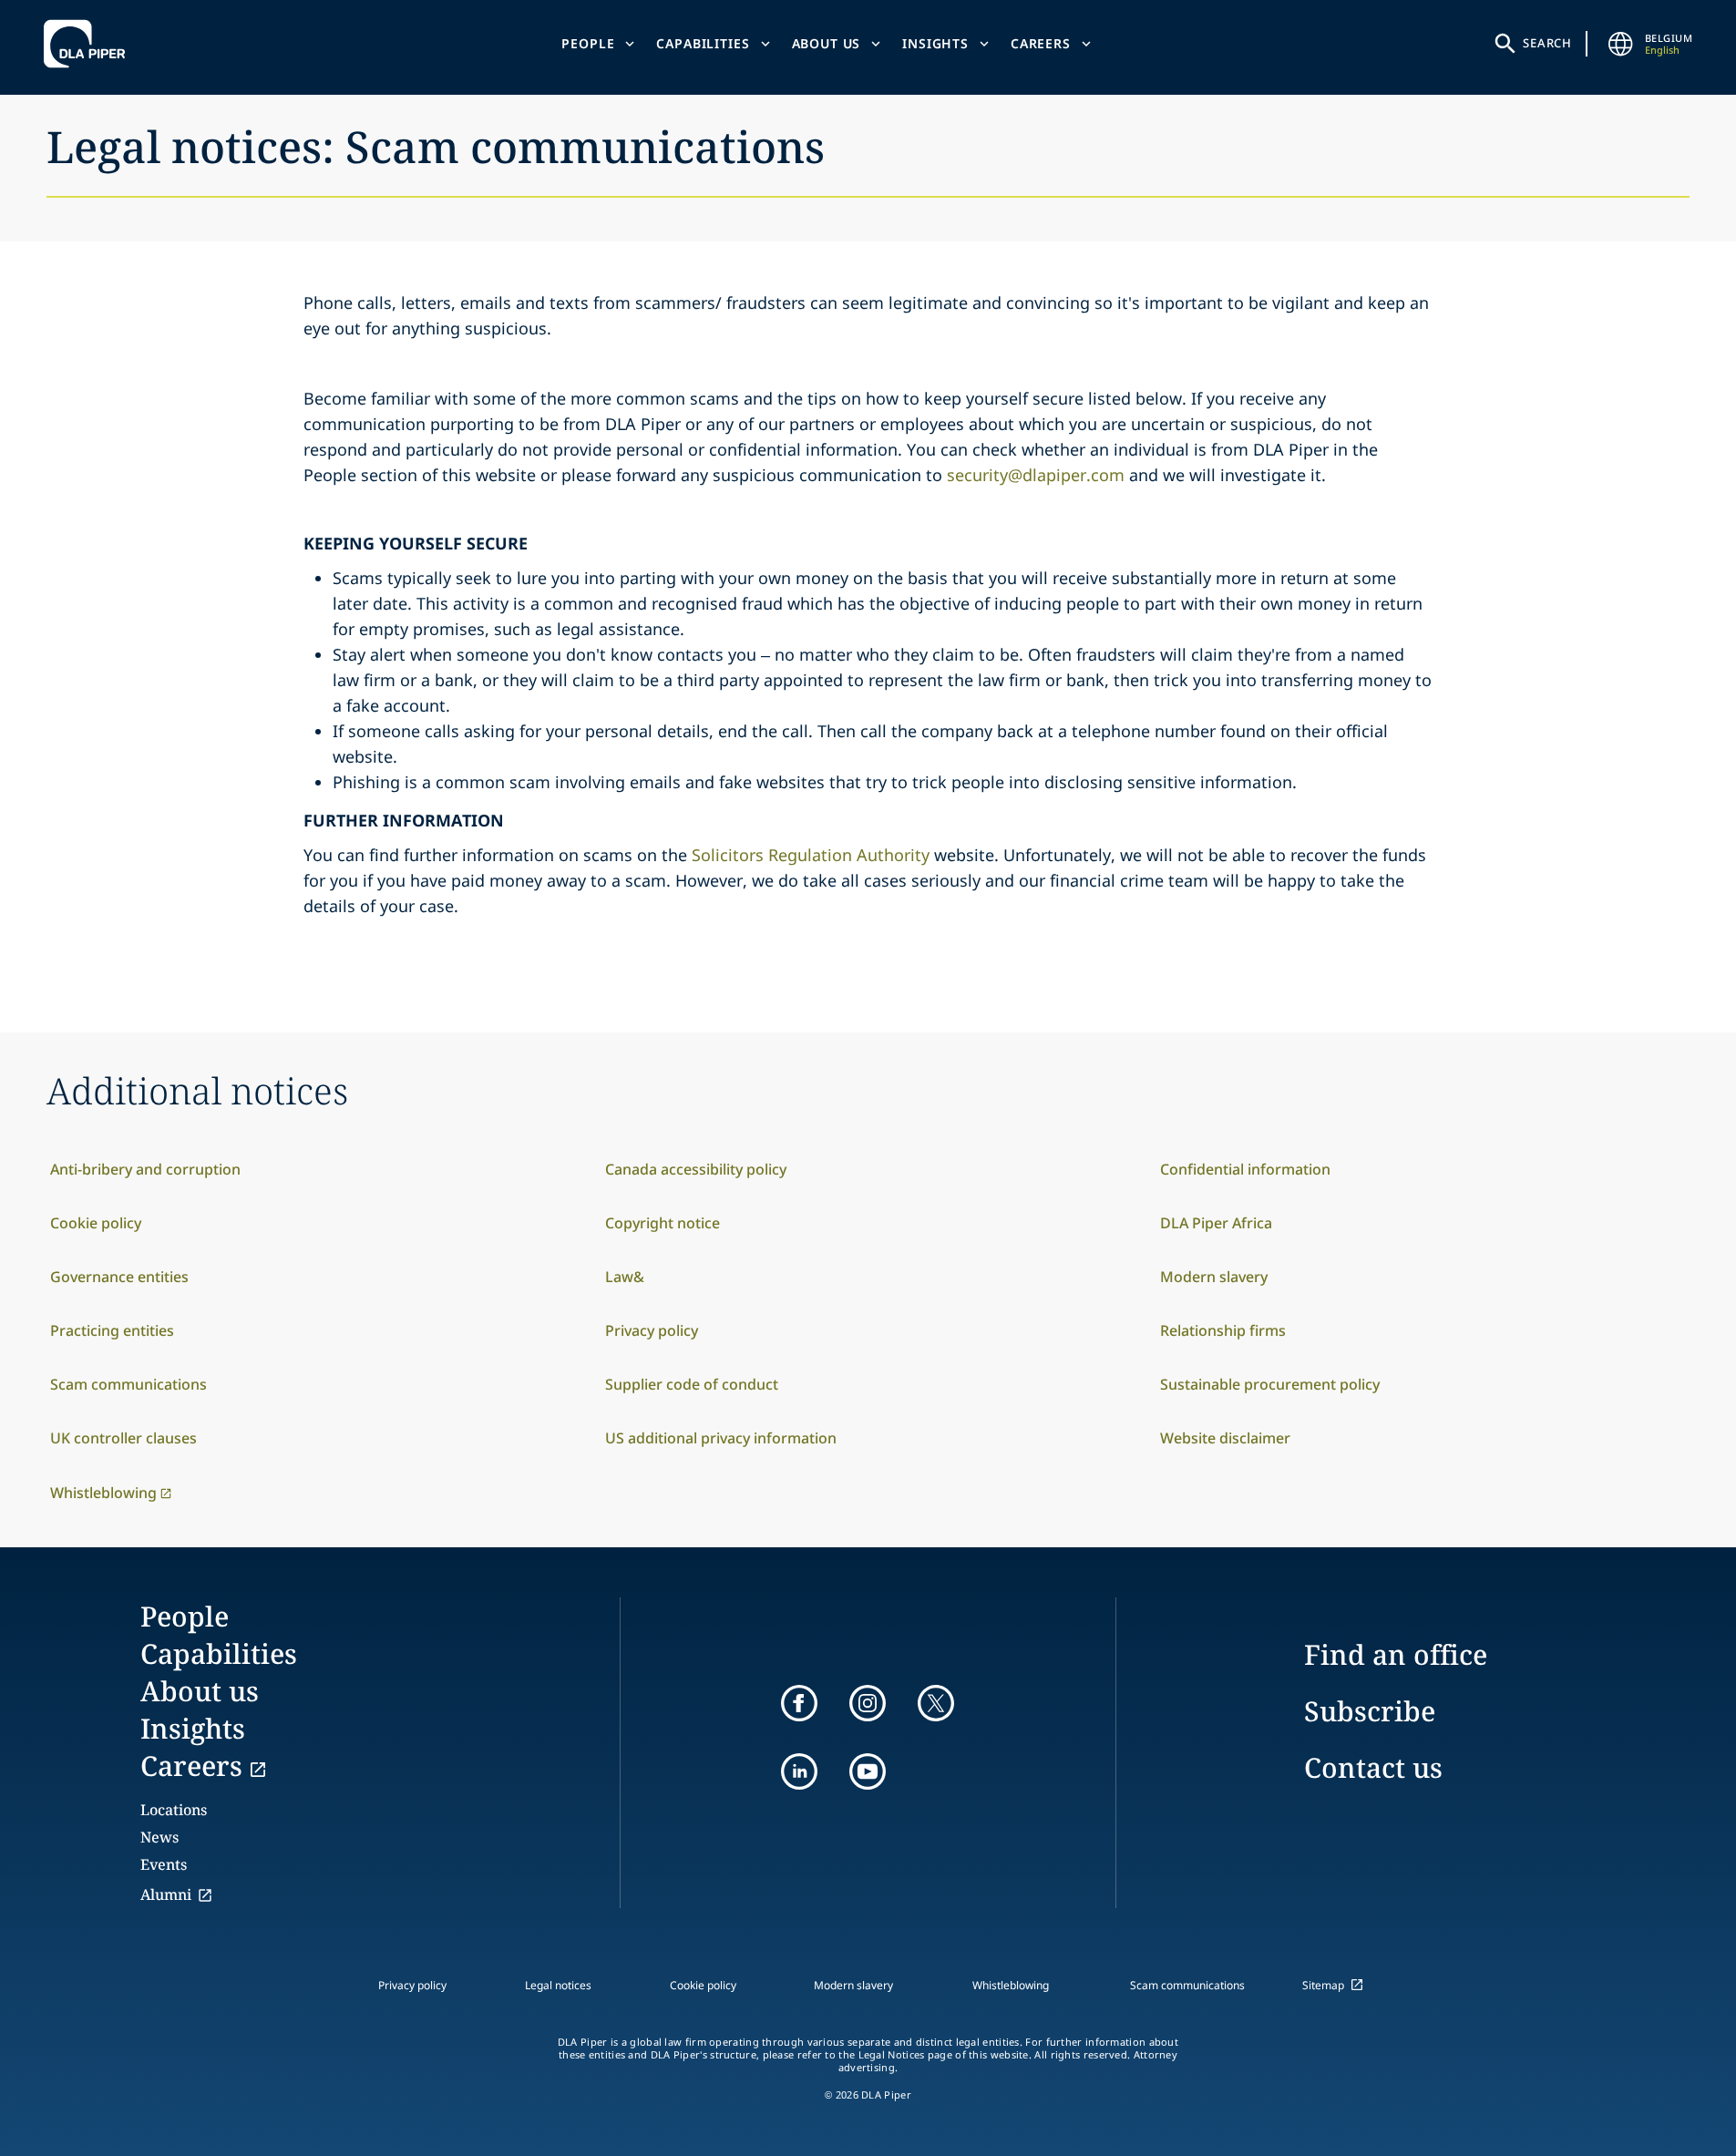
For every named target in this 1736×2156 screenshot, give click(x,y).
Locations (174, 1810)
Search (1547, 43)
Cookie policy (703, 1985)
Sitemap (1323, 1985)
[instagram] (868, 1703)
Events (164, 1864)
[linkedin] (799, 1771)
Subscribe (1370, 1711)
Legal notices (558, 1985)
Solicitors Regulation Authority (811, 855)
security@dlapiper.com (1036, 475)
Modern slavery (853, 1985)
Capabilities (703, 43)
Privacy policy (412, 1985)
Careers (1041, 43)
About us (827, 43)
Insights (935, 43)
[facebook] (799, 1703)
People (588, 43)
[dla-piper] (89, 44)
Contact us (1373, 1767)
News (159, 1837)
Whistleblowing (1011, 1985)
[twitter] (936, 1703)
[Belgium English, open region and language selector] (1621, 44)
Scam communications (1187, 1985)
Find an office (1396, 1654)
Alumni (166, 1894)
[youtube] (868, 1771)
